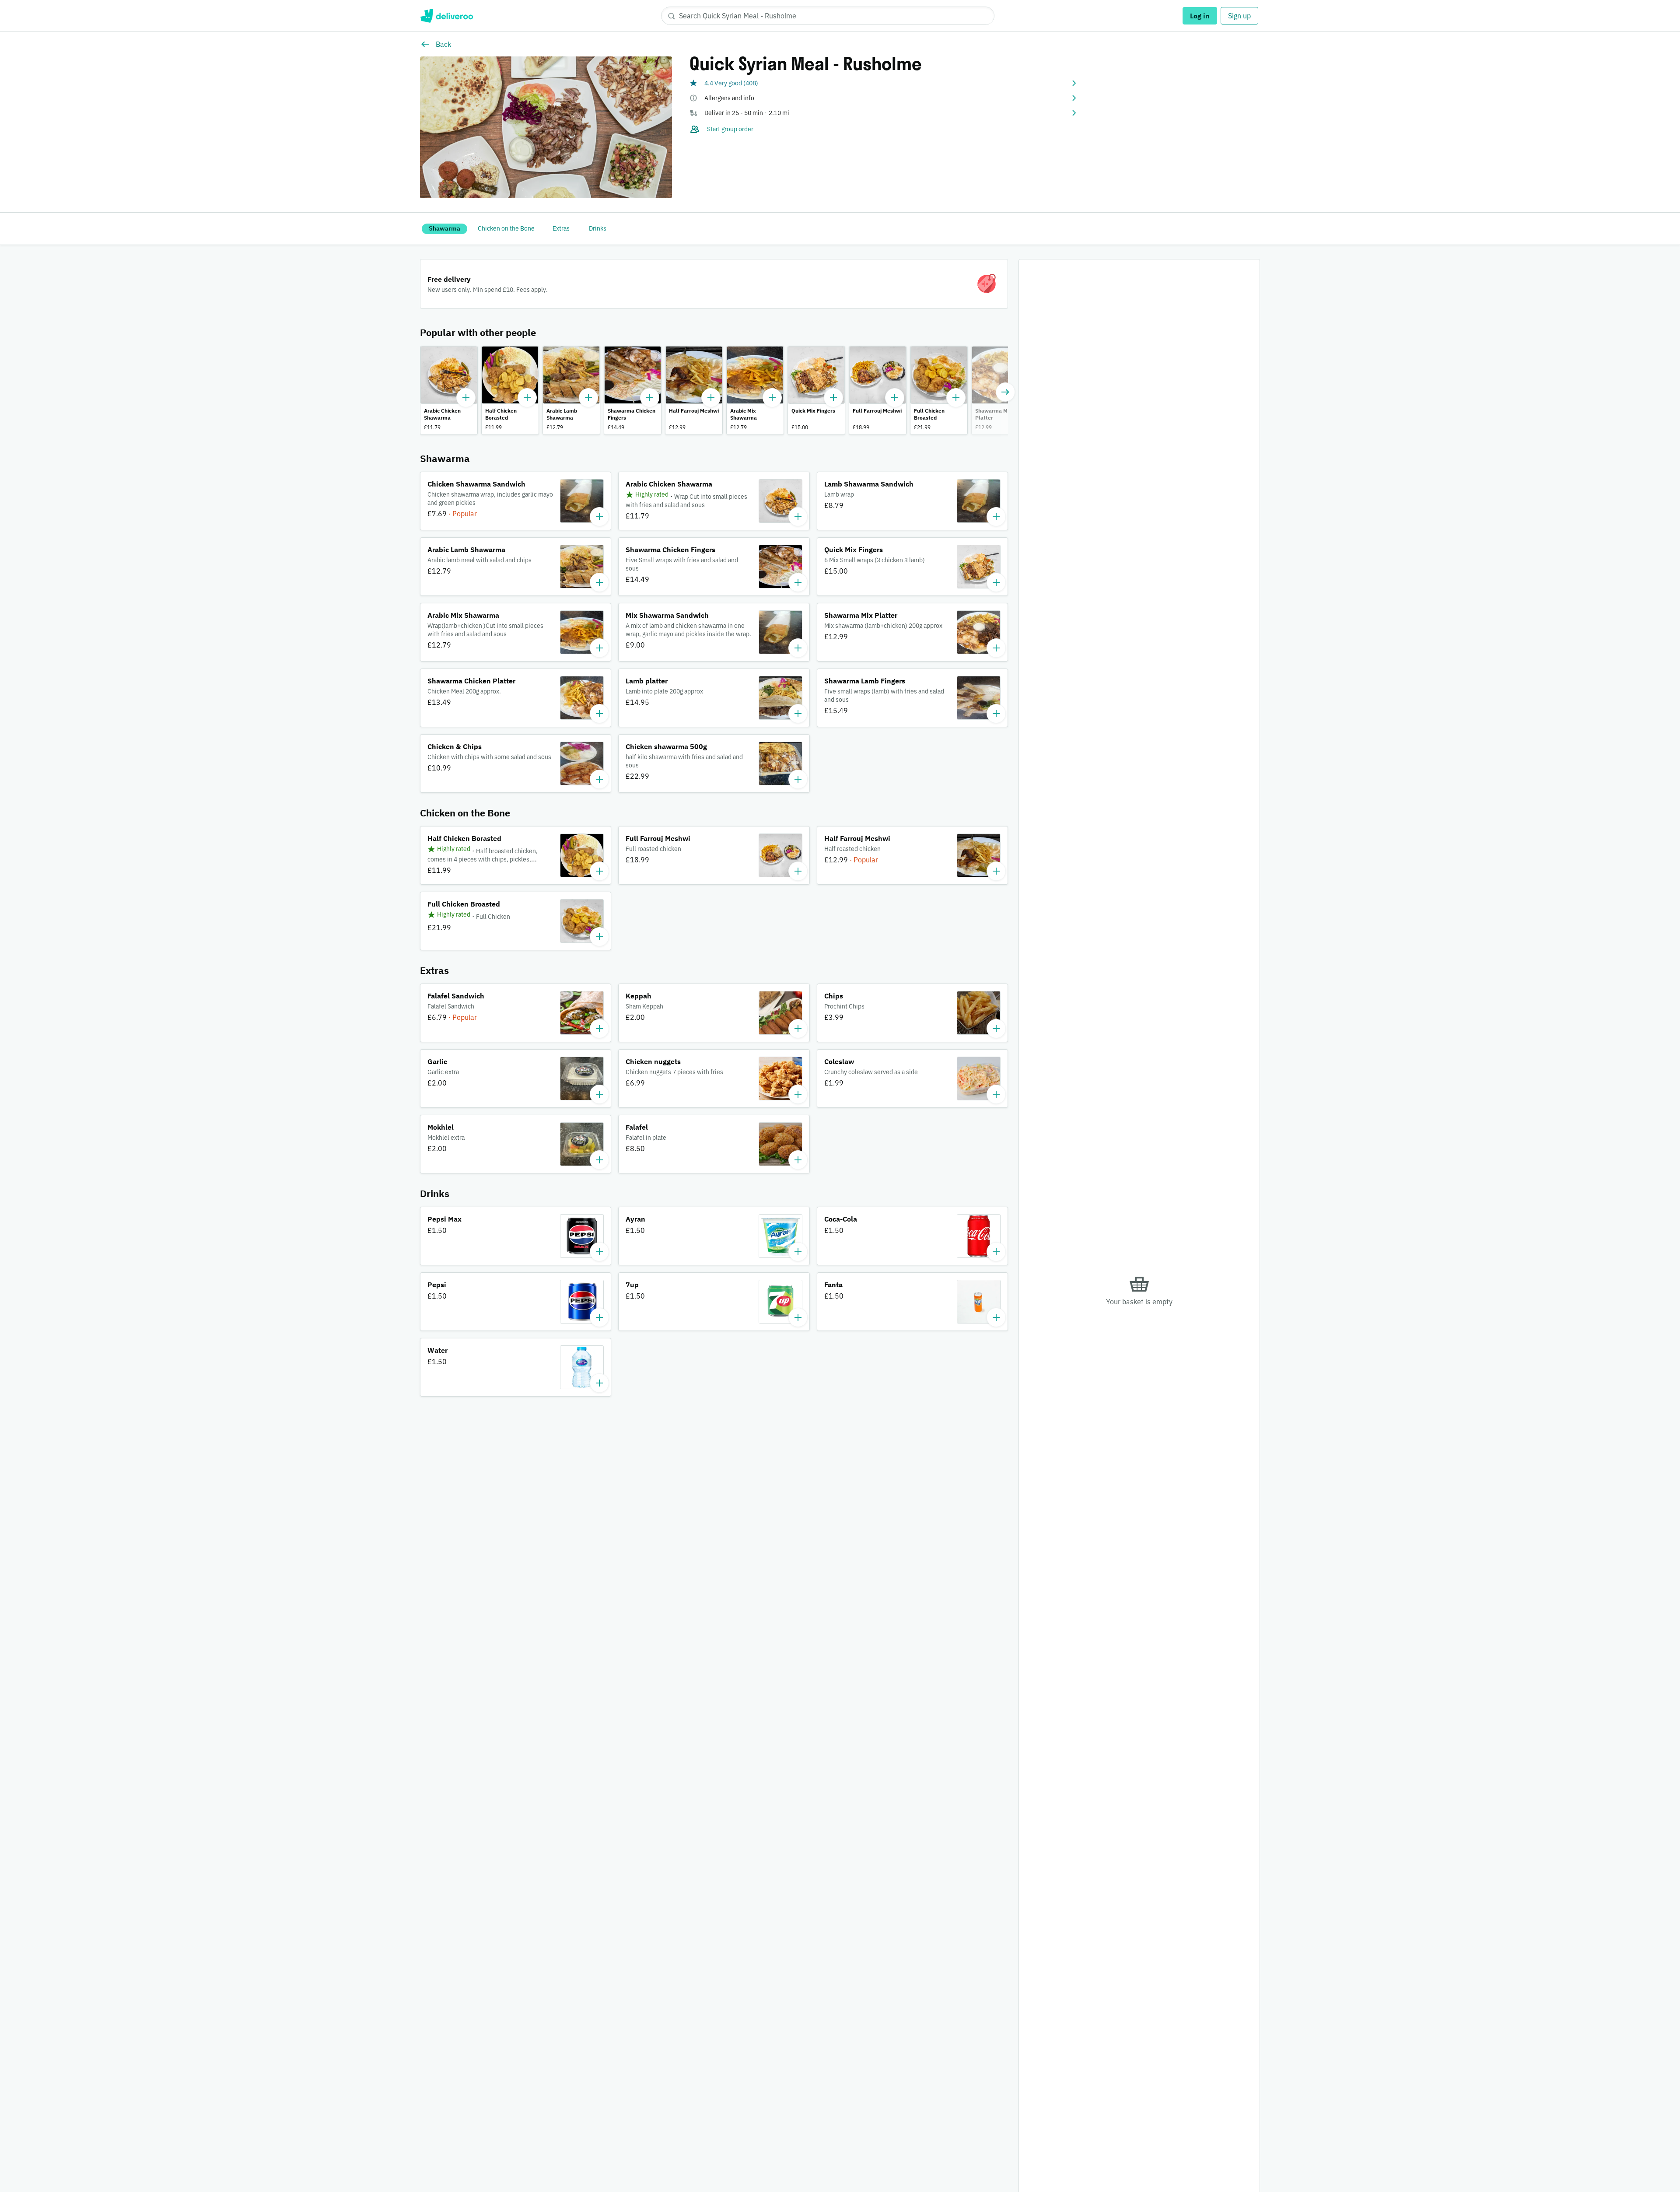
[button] (884, 83)
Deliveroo (446, 16)
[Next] (1005, 392)
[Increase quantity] (466, 398)
